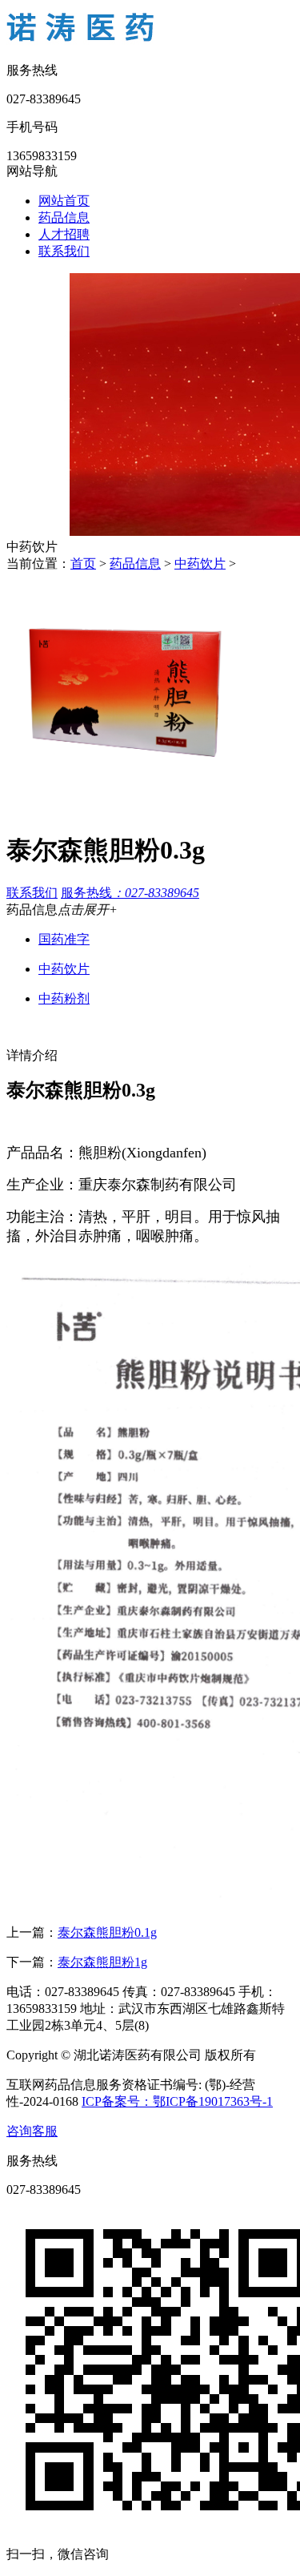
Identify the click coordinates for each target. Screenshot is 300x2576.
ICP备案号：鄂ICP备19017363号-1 (177, 2101)
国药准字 (64, 939)
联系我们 (64, 251)
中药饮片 (200, 563)
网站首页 (64, 201)
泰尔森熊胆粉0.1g (107, 1932)
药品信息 (64, 217)
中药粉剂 (64, 998)
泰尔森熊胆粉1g (102, 1962)
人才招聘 (64, 234)
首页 (83, 563)
